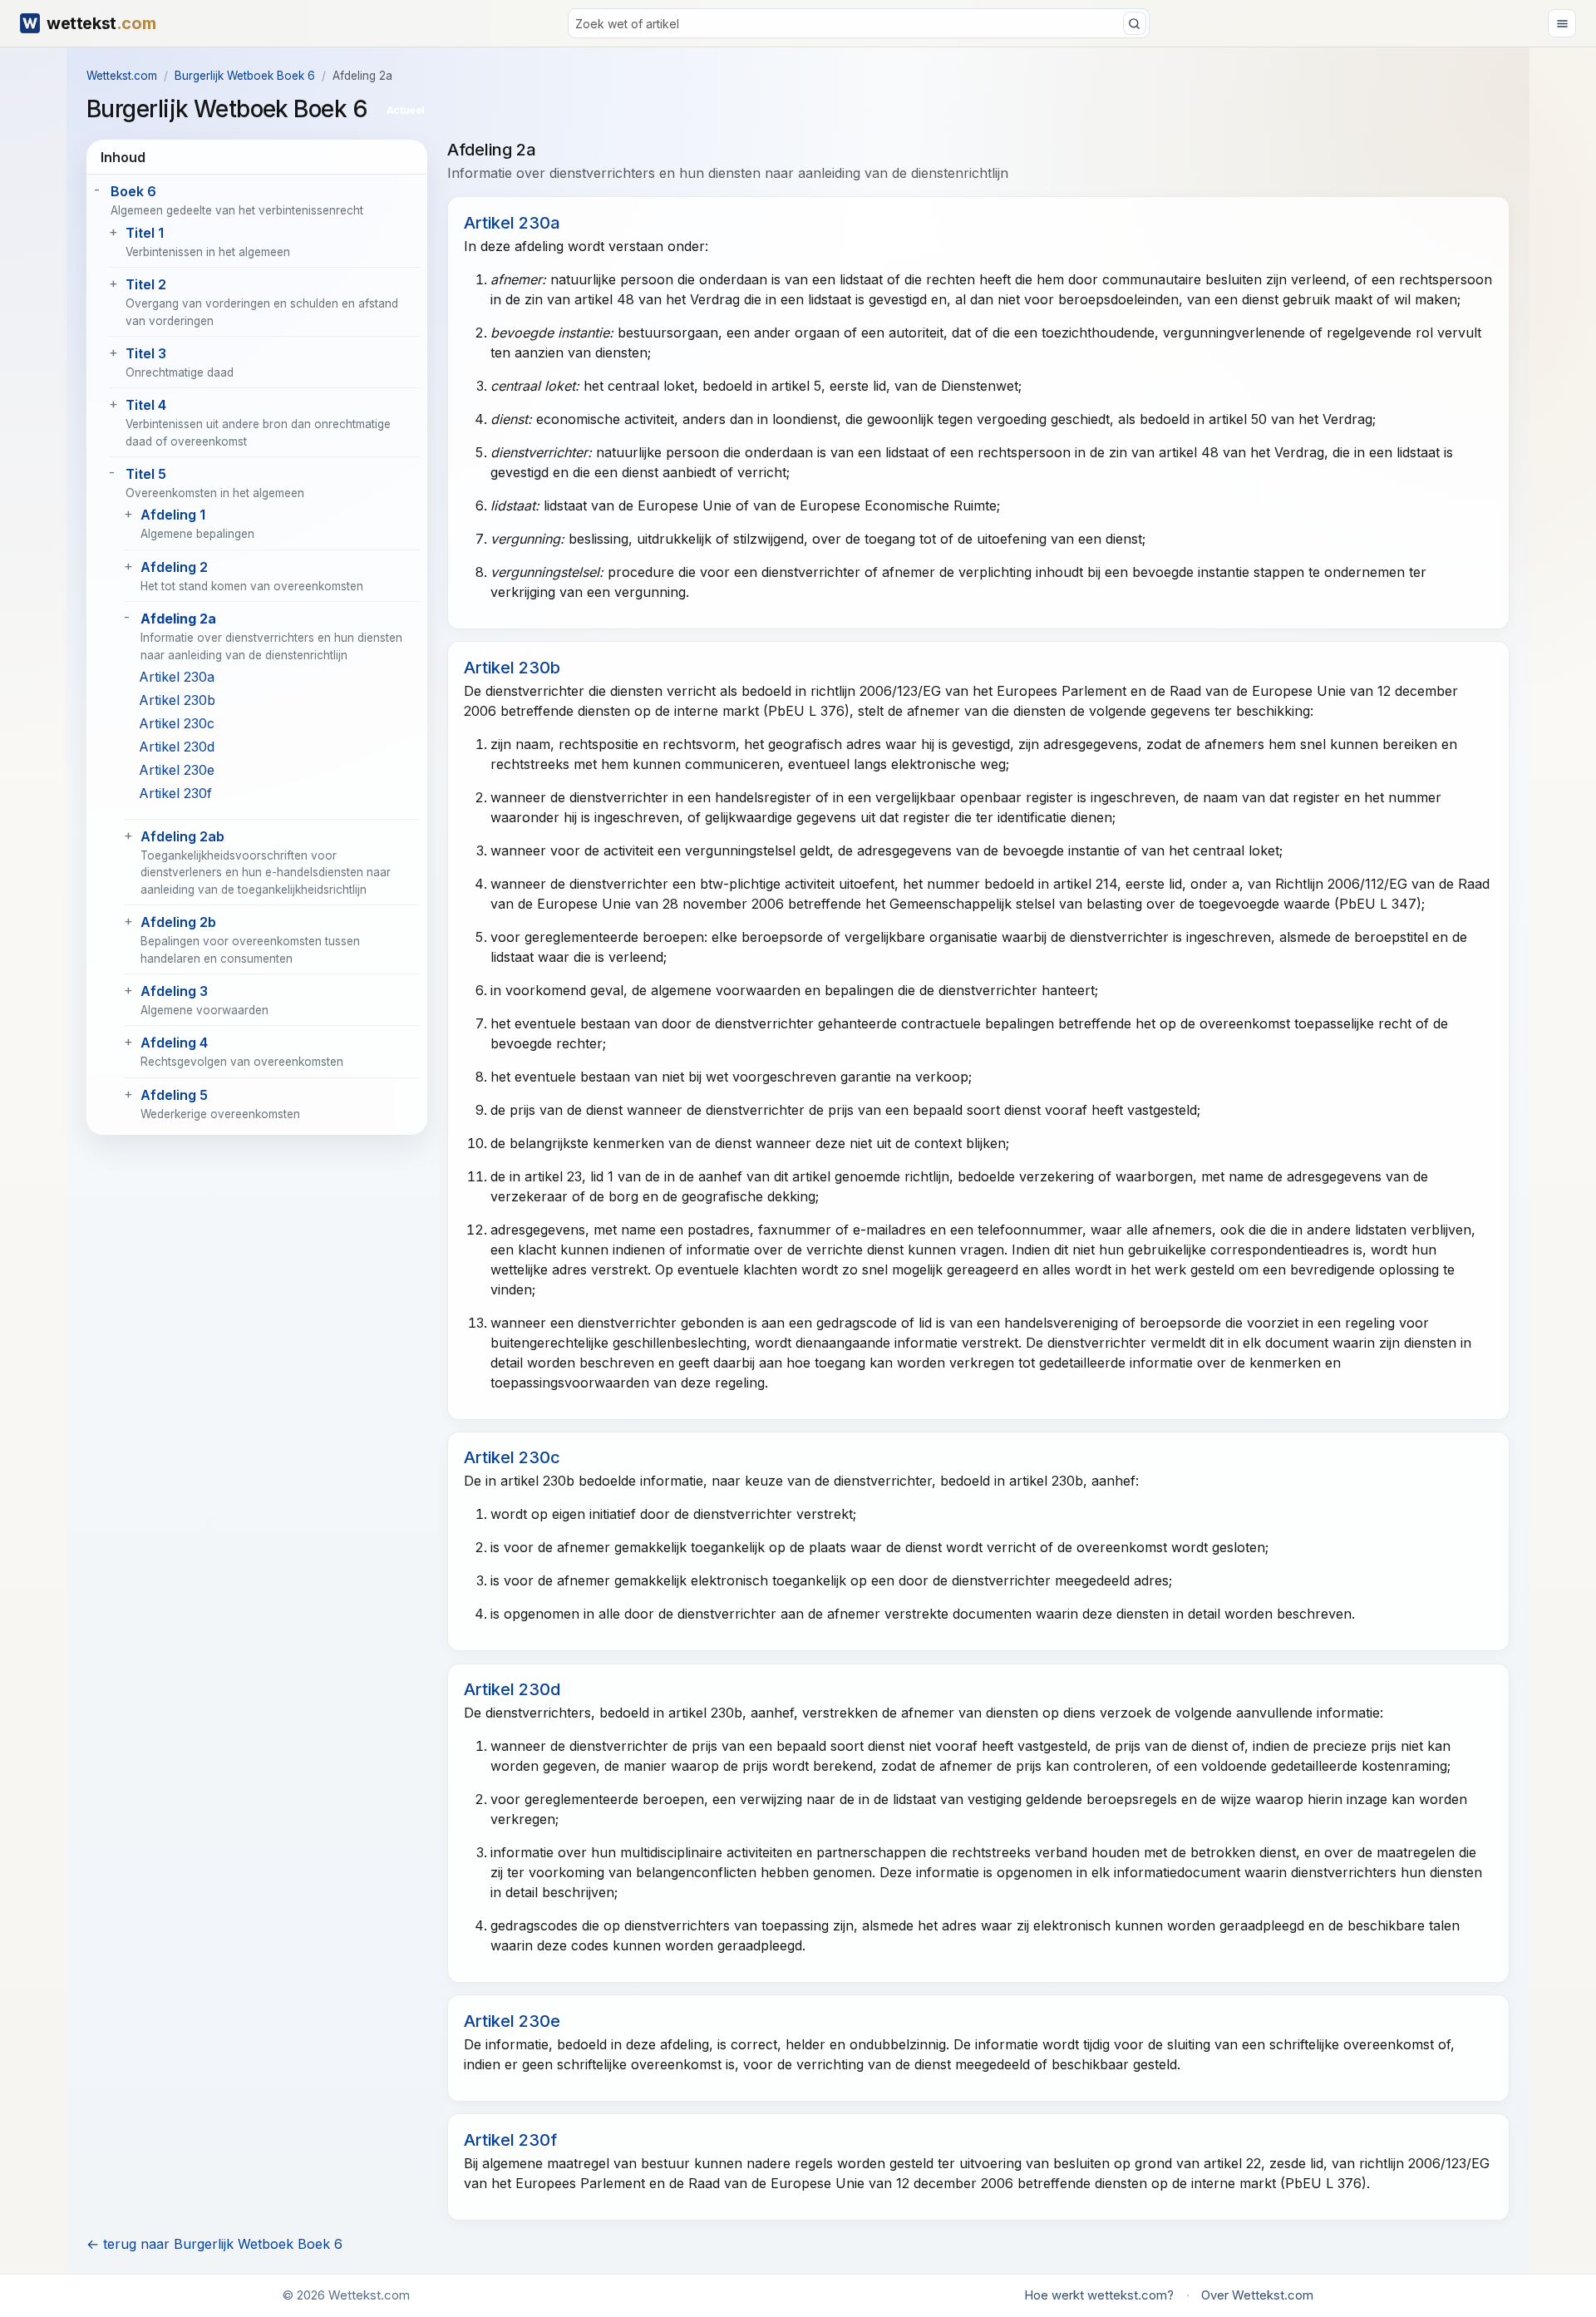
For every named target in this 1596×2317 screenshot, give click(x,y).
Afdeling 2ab (182, 836)
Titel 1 (145, 233)
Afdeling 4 (174, 1043)
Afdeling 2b (178, 922)
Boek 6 (133, 191)
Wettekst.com (122, 76)
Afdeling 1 (173, 515)
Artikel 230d (177, 747)
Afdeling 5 (174, 1095)
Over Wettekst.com (1257, 2295)
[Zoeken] (1135, 23)
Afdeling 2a (178, 619)
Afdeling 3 (174, 991)
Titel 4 (146, 405)
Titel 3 (146, 353)
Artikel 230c (177, 723)
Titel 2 (146, 284)
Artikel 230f (175, 793)
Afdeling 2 (174, 567)
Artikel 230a (177, 677)
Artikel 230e (177, 770)
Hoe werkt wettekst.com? (1099, 2295)
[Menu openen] (1562, 23)
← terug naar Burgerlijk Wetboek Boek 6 (214, 2244)
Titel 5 (146, 474)
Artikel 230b (177, 700)
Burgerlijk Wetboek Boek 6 (245, 76)
